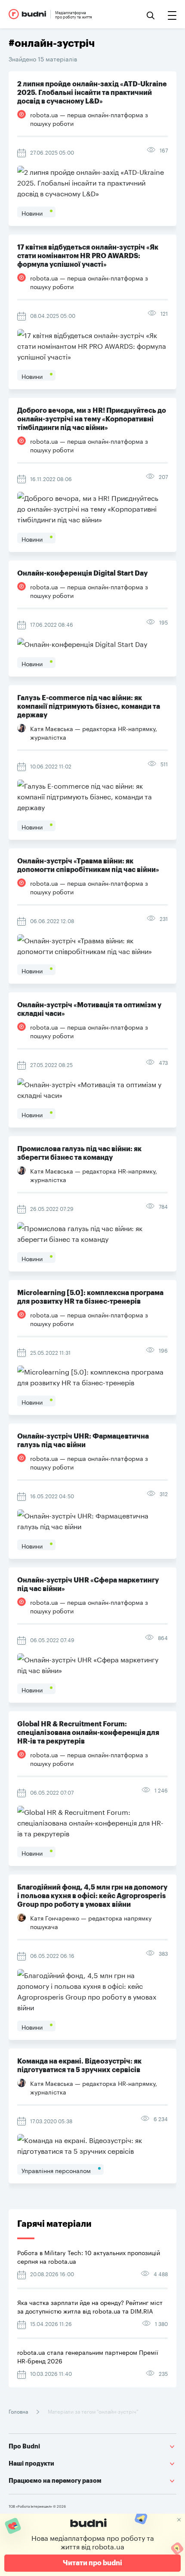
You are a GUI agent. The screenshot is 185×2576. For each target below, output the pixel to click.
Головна (19, 2411)
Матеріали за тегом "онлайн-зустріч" (92, 2411)
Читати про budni (92, 2563)
